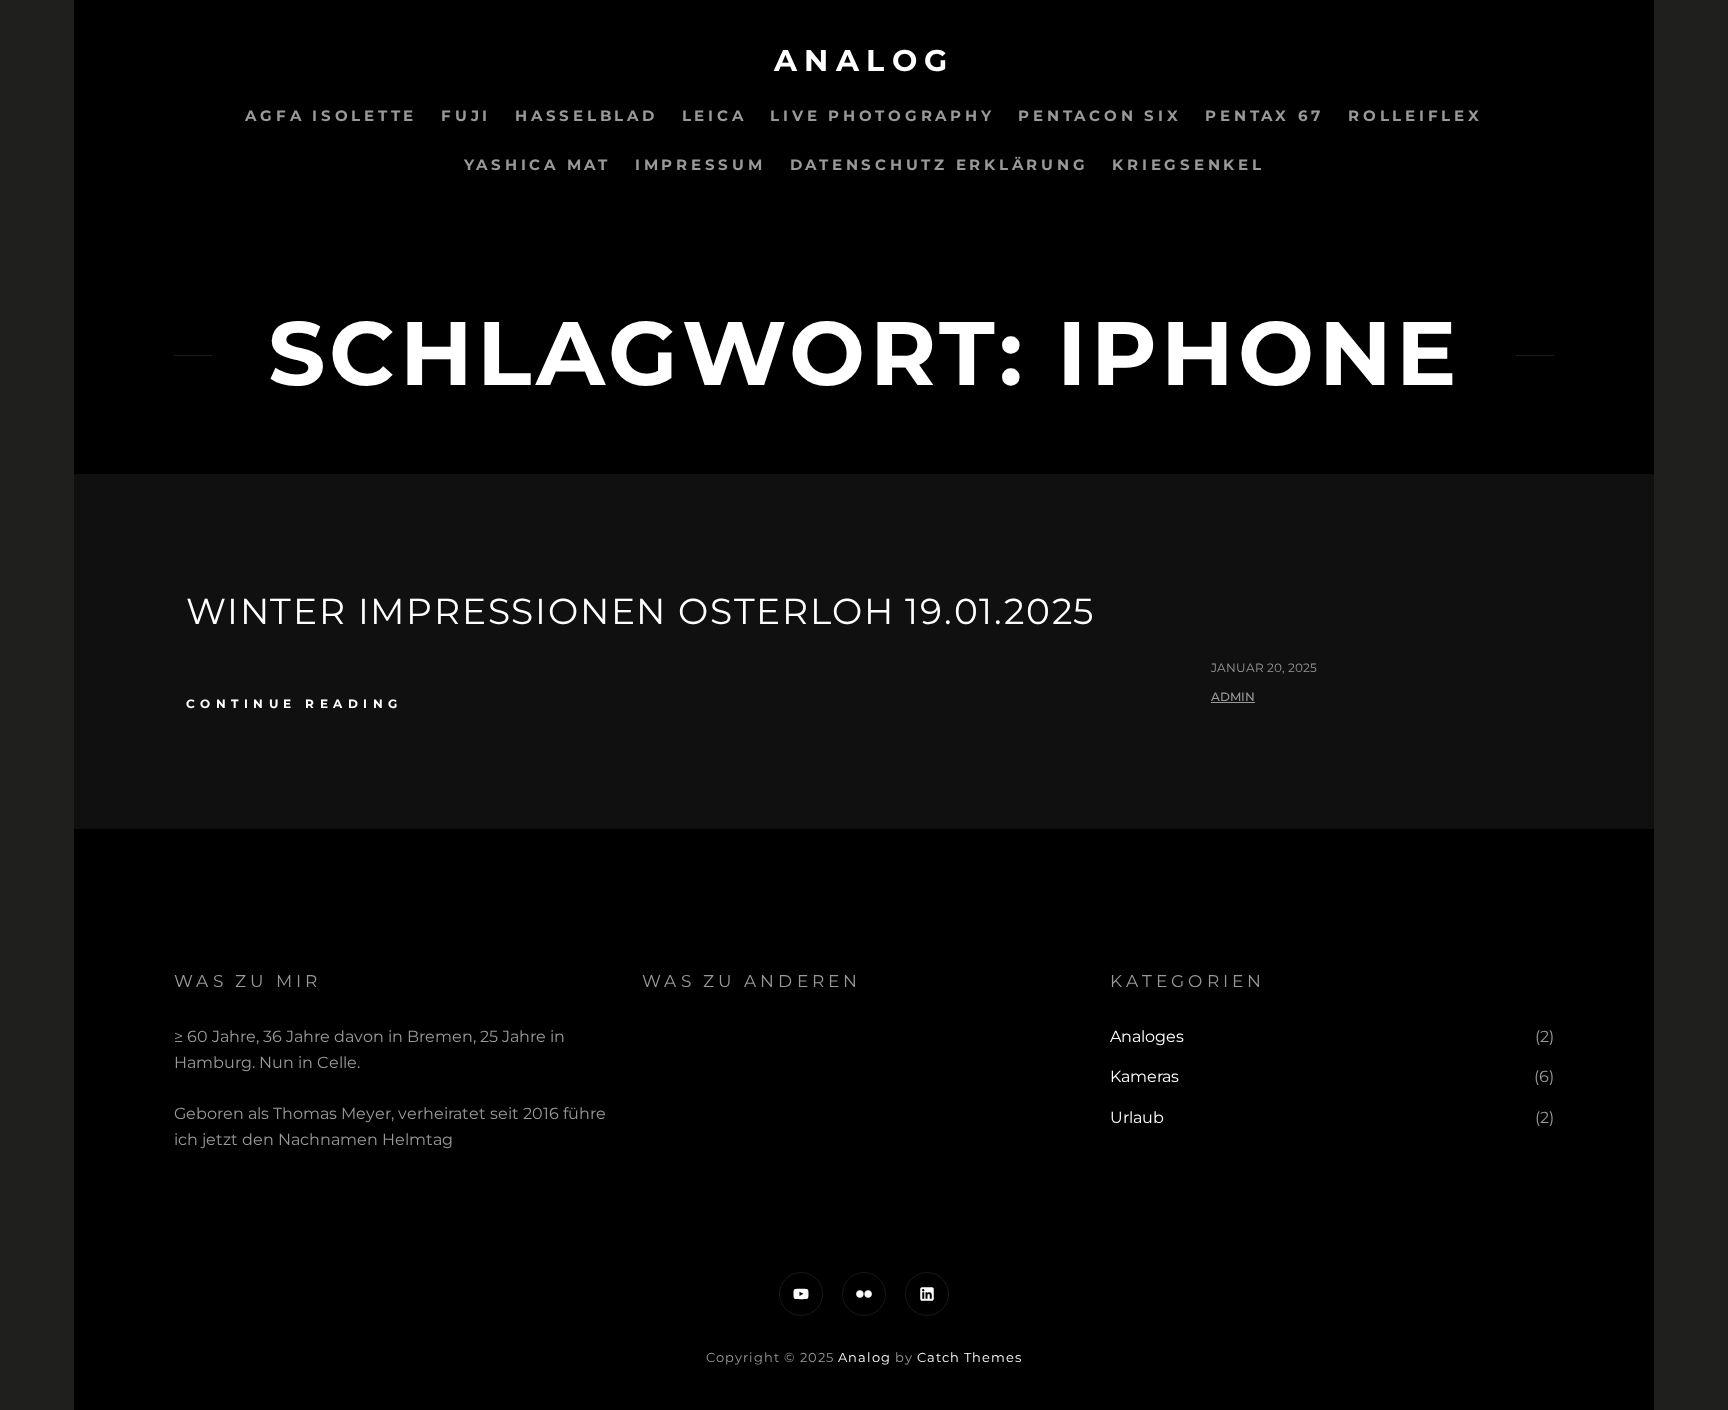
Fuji (466, 115)
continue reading (294, 703)
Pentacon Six (1099, 115)
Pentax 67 (1264, 115)
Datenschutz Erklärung (939, 164)
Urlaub (1137, 1117)
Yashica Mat (537, 164)
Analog (864, 60)
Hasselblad (586, 115)
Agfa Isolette (331, 115)
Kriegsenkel (1188, 164)
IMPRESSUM (700, 164)
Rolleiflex (1415, 115)
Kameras (1144, 1076)
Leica (714, 115)
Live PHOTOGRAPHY (882, 115)
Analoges (1147, 1036)
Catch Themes (969, 1357)
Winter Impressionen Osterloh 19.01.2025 (640, 611)
